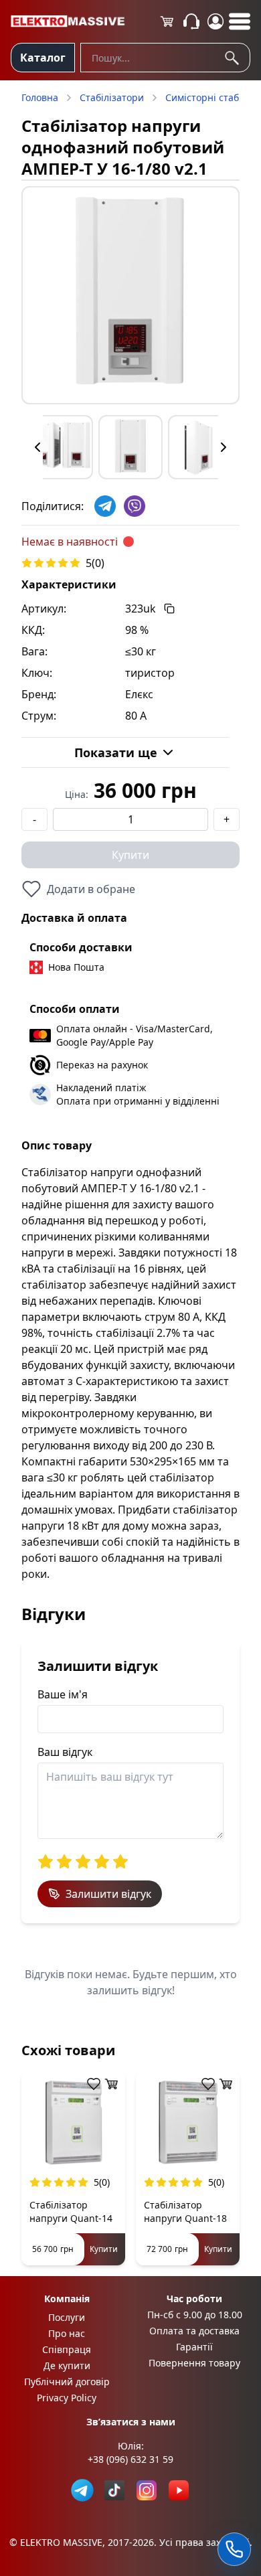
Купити (130, 855)
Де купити (67, 2365)
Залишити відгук (108, 1894)
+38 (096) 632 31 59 (130, 2459)
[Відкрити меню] (240, 21)
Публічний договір (67, 2382)
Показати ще (116, 752)
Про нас (67, 2333)
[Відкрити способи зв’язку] (234, 2549)
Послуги (67, 2317)
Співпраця (67, 2349)
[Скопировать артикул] (169, 609)
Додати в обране (91, 889)
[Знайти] (234, 58)
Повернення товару (194, 2363)
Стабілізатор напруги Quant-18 (185, 2211)
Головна (40, 97)
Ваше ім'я (63, 1694)
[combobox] (165, 58)
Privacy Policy (67, 2398)
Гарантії (194, 2347)
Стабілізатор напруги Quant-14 (71, 2211)
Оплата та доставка (194, 2331)
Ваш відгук (65, 1752)
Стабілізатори (112, 97)
